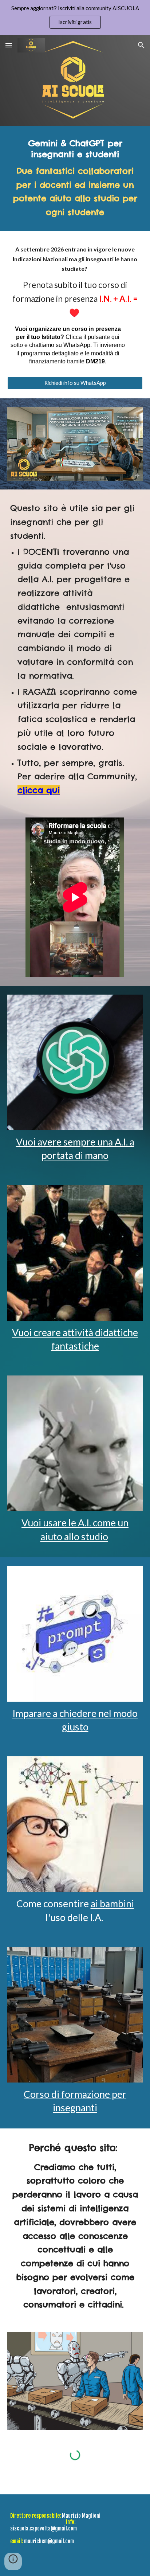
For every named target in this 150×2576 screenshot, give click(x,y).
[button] (9, 45)
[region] (75, 17)
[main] (75, 178)
